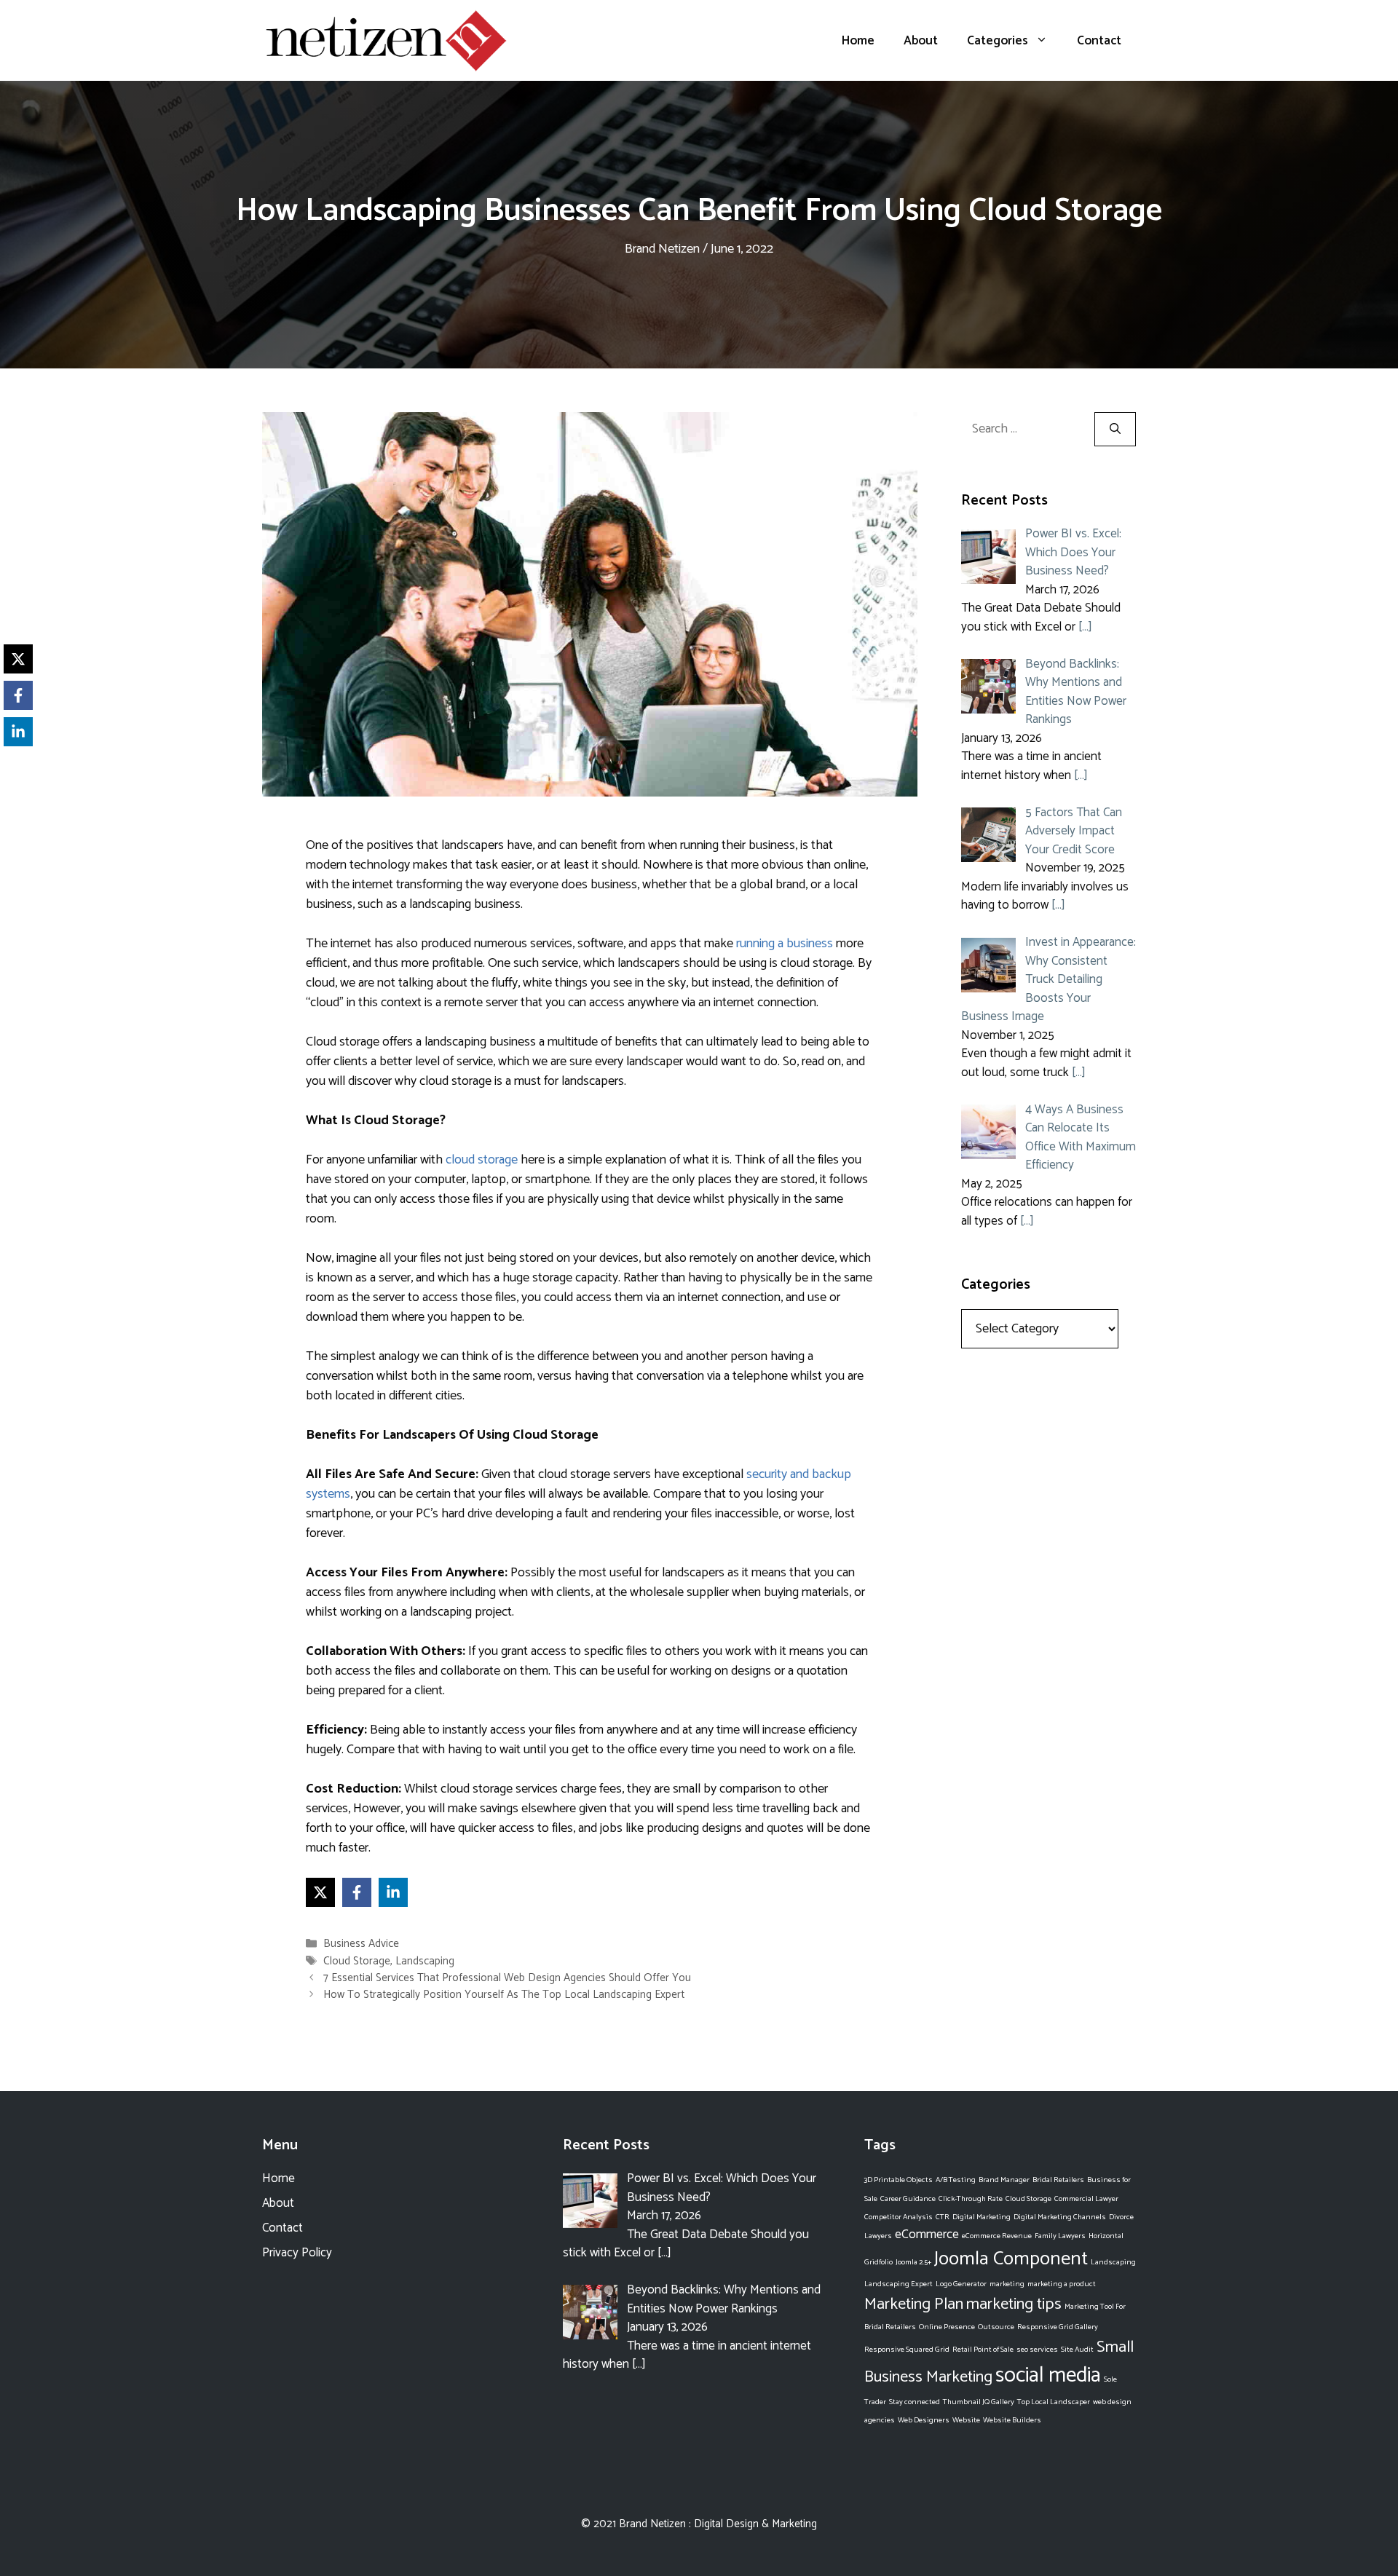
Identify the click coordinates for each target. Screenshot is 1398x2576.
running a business (785, 944)
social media (1048, 2376)
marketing (1007, 2284)
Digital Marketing (982, 2217)
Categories (998, 41)
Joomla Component (1011, 2259)
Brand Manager (1004, 2180)
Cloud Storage (357, 1961)
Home (858, 41)
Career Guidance (908, 2199)
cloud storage (482, 1160)
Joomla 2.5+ (913, 2262)
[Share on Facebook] (357, 1892)
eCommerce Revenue (997, 2236)
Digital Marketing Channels (1060, 2217)
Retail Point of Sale (983, 2350)
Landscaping (425, 1961)
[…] (1085, 627)
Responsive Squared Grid (907, 2350)
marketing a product (1062, 2284)
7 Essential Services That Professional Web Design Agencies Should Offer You (507, 1978)
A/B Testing (956, 2180)
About (921, 41)
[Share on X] (320, 1892)
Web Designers (924, 2420)
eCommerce (927, 2235)
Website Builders (1012, 2420)
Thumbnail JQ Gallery (979, 2402)
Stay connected (915, 2402)
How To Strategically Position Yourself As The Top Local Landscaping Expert (504, 1995)
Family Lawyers (1060, 2236)
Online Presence (947, 2327)
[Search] (1115, 429)
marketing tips (1014, 2304)
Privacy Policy (297, 2253)
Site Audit (1077, 2350)
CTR (943, 2217)
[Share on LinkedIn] (393, 1892)
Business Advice (361, 1944)
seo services (1037, 2350)
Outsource (996, 2327)
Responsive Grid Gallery (1058, 2327)
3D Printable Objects (899, 2180)
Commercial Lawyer (1086, 2199)
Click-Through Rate (971, 2199)
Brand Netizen (652, 2524)
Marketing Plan (914, 2304)
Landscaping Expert (899, 2284)
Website (966, 2420)
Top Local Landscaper (1054, 2402)
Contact (1099, 41)
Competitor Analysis (899, 2217)
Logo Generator (961, 2284)
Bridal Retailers (1058, 2180)
